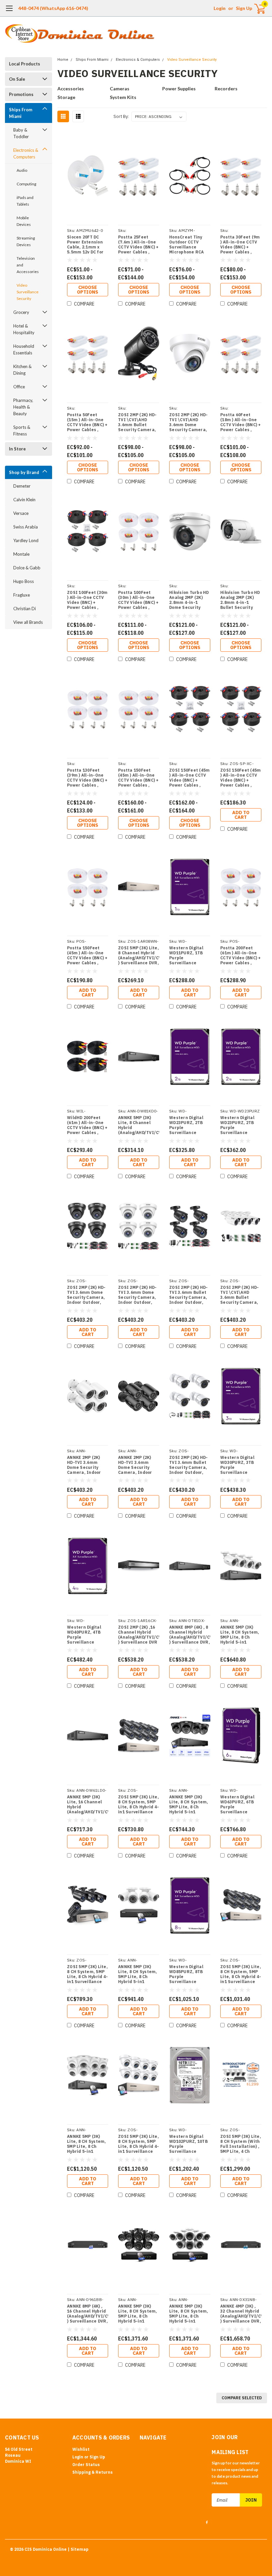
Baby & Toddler (21, 133)
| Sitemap (78, 2549)
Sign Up (244, 8)
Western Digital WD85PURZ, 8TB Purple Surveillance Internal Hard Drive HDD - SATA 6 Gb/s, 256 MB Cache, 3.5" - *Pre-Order (190, 1974)
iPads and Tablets (25, 201)
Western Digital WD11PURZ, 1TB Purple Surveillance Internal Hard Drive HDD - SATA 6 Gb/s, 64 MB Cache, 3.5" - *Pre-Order (190, 955)
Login (220, 8)
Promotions (21, 94)
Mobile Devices (24, 221)
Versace (21, 513)
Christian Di (25, 609)
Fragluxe (22, 595)
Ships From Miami (21, 113)
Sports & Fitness (22, 430)
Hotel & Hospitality (24, 329)
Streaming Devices (26, 241)
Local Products (25, 64)
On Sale (17, 79)
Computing (26, 184)
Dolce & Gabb (27, 568)
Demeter (22, 486)
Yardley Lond (26, 540)
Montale (21, 554)
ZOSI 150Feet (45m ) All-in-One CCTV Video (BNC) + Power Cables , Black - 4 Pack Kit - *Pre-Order (240, 778)
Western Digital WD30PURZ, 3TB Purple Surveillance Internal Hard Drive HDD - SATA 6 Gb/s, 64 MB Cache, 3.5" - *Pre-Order (241, 1465)
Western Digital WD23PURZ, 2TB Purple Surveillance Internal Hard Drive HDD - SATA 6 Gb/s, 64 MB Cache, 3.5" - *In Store (241, 1125)
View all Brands (28, 622)
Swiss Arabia (26, 527)
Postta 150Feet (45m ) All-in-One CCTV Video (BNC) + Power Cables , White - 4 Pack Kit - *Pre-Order (87, 955)
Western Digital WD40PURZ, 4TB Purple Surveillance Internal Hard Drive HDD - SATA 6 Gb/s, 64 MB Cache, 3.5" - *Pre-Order (87, 1635)
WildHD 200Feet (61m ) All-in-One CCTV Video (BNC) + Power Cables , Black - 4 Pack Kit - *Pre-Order (87, 1125)
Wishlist (81, 2449)
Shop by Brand (24, 472)
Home (63, 60)
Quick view (88, 176)
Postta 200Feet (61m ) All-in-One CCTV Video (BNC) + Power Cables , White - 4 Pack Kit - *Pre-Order (241, 955)
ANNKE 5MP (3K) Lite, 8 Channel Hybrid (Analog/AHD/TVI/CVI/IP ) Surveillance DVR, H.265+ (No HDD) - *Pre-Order (139, 1125)
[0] (257, 8)
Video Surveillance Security (28, 292)
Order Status (86, 2465)
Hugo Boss (24, 581)
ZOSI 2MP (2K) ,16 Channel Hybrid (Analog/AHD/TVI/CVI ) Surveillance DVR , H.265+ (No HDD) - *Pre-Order (139, 1635)
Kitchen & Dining (22, 370)
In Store (17, 449)
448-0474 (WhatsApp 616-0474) (53, 8)
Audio (22, 170)
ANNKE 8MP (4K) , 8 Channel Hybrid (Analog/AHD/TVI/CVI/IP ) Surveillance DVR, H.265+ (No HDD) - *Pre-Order (190, 1635)
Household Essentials (24, 349)
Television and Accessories (28, 265)
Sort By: (121, 116)
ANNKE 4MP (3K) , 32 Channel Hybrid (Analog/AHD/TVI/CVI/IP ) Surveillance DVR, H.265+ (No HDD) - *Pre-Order (241, 2314)
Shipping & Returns (93, 2472)
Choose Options (88, 290)
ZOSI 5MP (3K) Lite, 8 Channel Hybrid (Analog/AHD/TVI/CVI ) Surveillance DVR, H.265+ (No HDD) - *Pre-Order (139, 955)
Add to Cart (241, 815)
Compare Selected (242, 2398)
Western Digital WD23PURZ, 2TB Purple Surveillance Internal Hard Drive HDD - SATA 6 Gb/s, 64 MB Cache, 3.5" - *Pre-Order (190, 1125)
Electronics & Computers (26, 153)
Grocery (21, 312)
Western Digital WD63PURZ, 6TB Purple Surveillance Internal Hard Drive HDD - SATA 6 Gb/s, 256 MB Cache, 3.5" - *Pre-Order (241, 1804)
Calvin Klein (24, 500)
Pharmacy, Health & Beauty (23, 407)
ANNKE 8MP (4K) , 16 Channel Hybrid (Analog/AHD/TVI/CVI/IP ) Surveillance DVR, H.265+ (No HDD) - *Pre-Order (88, 2314)
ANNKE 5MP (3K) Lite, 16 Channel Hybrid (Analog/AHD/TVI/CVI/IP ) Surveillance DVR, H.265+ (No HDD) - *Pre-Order (88, 1804)
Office (19, 387)
